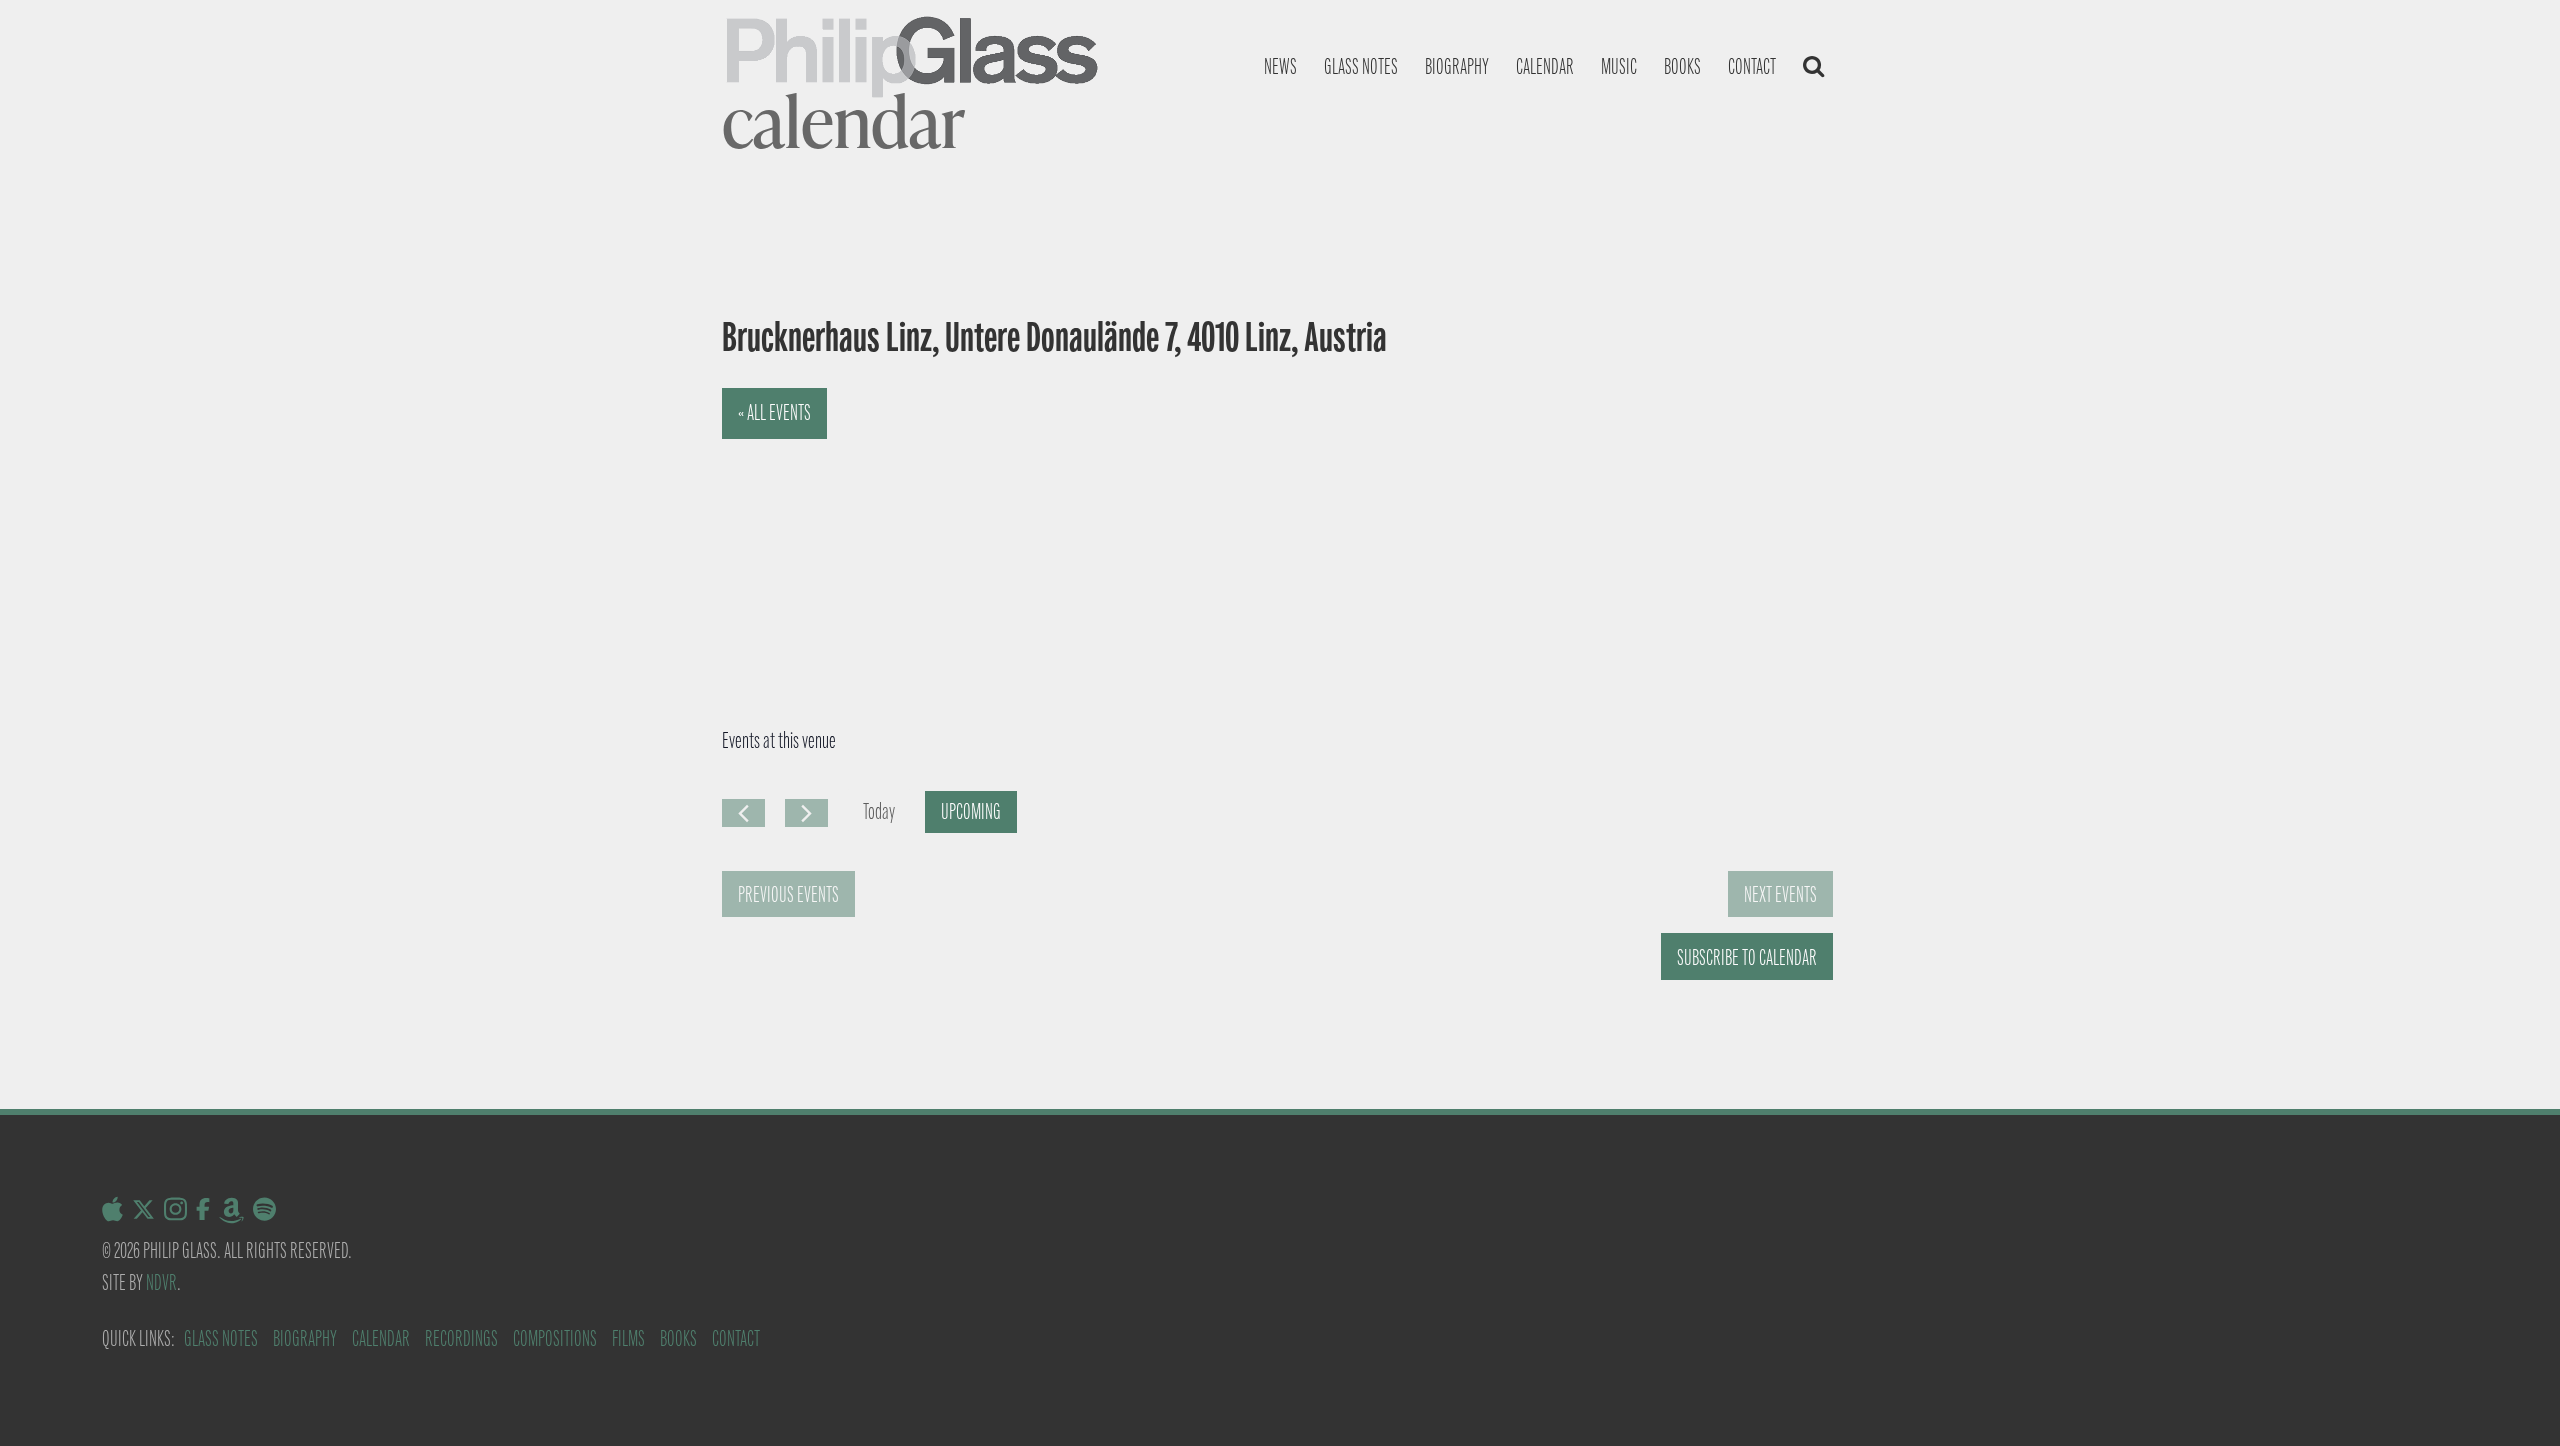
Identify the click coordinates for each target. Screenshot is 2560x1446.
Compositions (555, 1338)
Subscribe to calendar (1747, 957)
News (1280, 66)
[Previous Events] (743, 813)
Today (879, 811)
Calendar (1545, 66)
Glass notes (1361, 66)
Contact (1752, 66)
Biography (1457, 66)
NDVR (161, 1282)
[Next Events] (806, 813)
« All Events (774, 412)
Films (628, 1338)
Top (2512, 1398)
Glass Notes (221, 1338)
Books (1682, 66)
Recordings (461, 1338)
